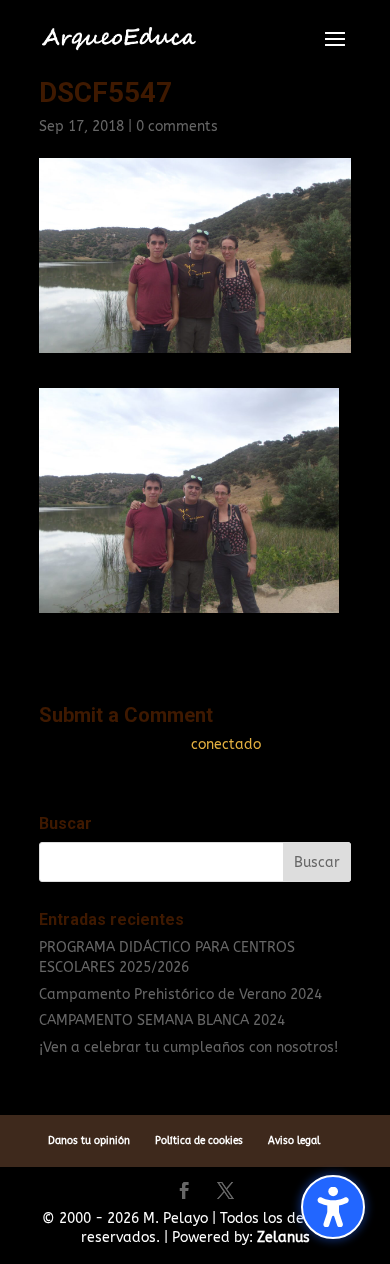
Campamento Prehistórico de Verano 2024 (180, 994)
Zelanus (283, 1237)
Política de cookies (199, 1141)
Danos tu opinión (89, 1141)
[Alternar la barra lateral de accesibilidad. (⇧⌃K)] (333, 1207)
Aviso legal (294, 1141)
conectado (226, 744)
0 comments (177, 126)
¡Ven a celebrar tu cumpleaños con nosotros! (188, 1047)
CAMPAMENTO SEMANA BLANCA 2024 (162, 1020)
